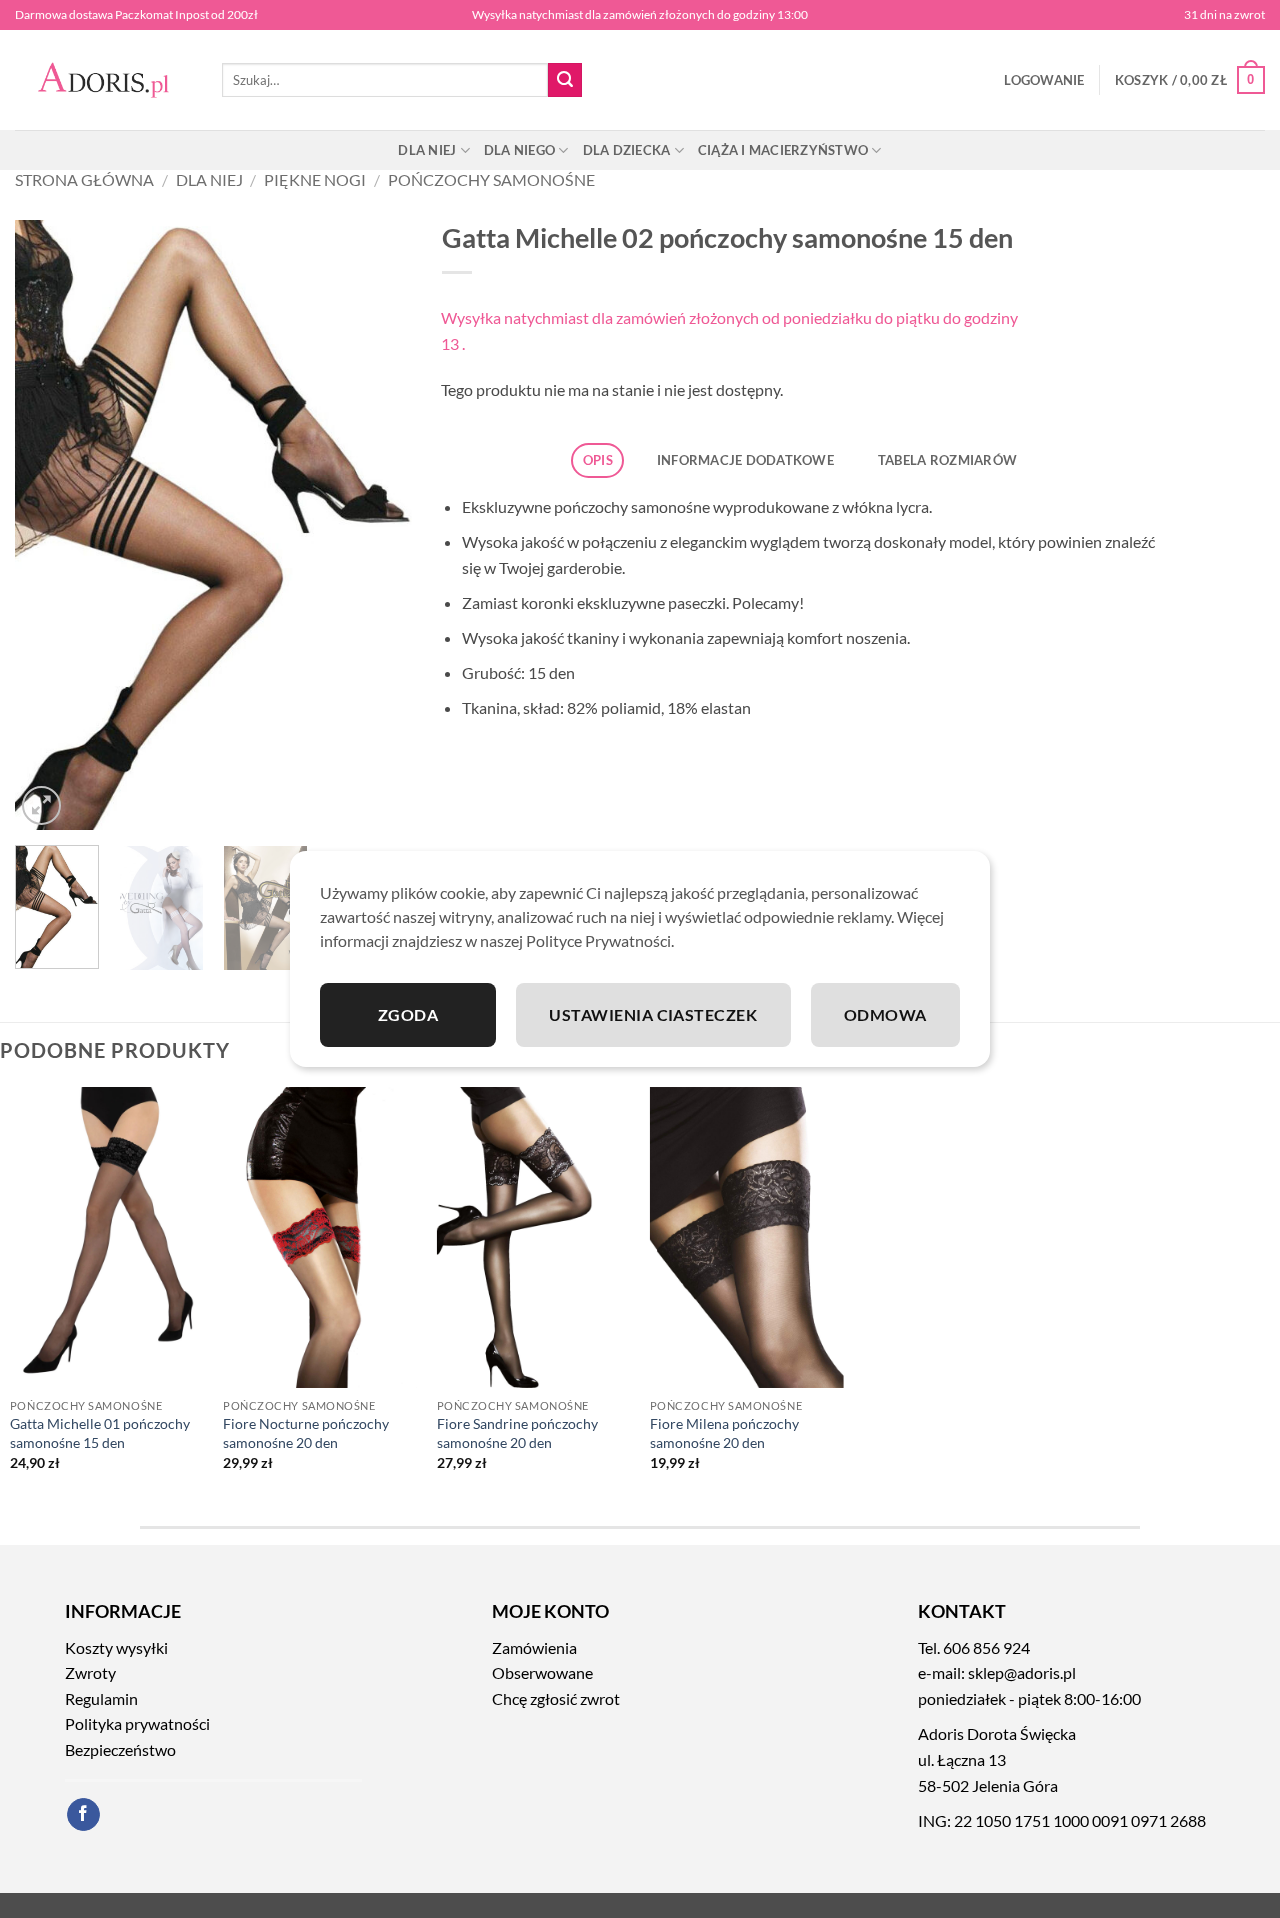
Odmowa (885, 1014)
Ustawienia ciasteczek (653, 1014)
